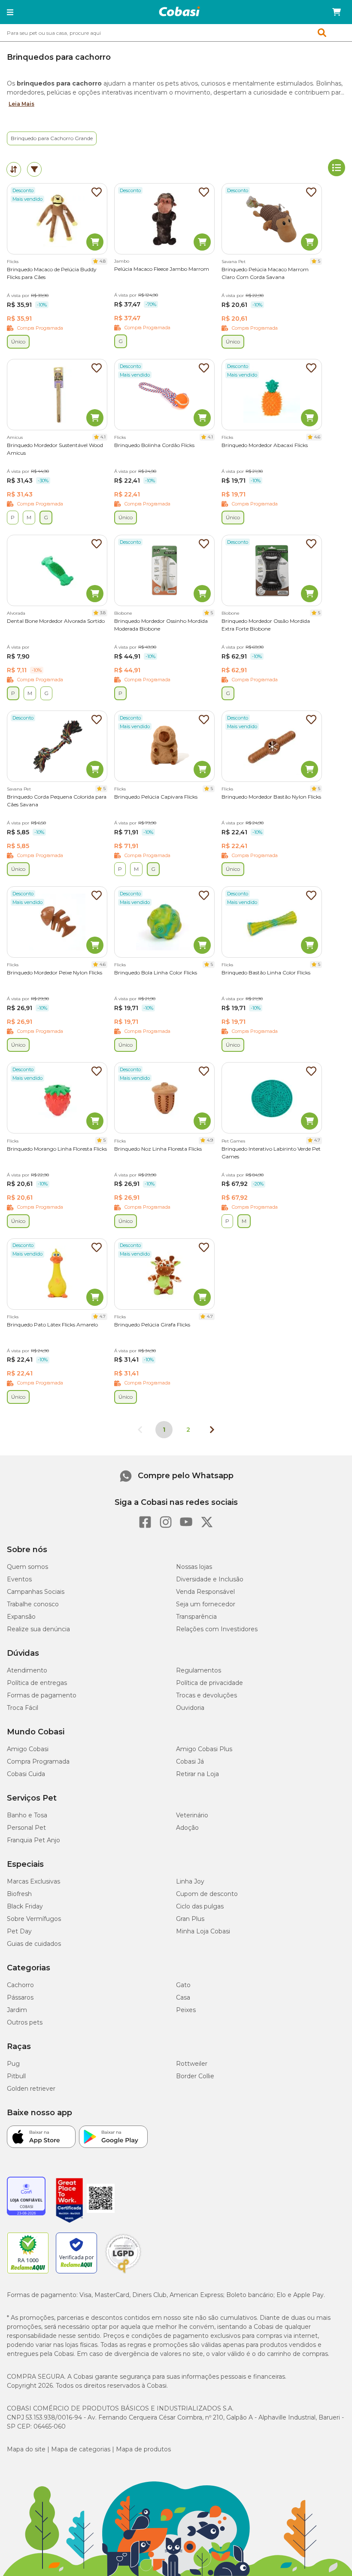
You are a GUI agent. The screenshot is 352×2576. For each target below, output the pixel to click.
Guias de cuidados (34, 1944)
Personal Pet (26, 1828)
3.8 (103, 613)
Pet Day (19, 1931)
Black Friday (25, 1906)
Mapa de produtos (143, 2449)
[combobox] (176, 33)
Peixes (186, 2010)
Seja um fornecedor (206, 1604)
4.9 (210, 1140)
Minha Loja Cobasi (203, 1931)
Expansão (21, 1617)
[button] (10, 12)
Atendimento (27, 1670)
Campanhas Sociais (36, 1592)
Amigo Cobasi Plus (204, 1749)
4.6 (317, 437)
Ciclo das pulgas (200, 1906)
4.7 (317, 1140)
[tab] (14, 169)
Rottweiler (192, 2064)
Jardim (17, 2010)
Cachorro (20, 1985)
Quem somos (27, 1567)
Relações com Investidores (217, 1629)
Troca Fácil (23, 1708)
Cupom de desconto (207, 1894)
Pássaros (20, 1997)
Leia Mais (21, 104)
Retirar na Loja (197, 1774)
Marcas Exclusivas (33, 1881)
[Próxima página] (212, 1430)
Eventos (19, 1579)
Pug (13, 2064)
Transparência (196, 1617)
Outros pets (25, 2022)
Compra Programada (38, 1761)
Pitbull (16, 2076)
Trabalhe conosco (33, 1604)
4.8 (103, 261)
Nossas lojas (194, 1567)
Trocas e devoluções (206, 1695)
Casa (183, 1997)
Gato (183, 1985)
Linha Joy (190, 1881)
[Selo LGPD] (123, 2273)
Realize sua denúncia (38, 1629)
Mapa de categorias (81, 2449)
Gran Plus (190, 1919)
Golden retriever (31, 2089)
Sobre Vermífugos (34, 1919)
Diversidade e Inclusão (210, 1579)
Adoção (187, 1828)
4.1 (103, 437)
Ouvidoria (190, 1708)
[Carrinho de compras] (337, 12)
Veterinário (192, 1815)
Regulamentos (199, 1670)
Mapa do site (26, 2449)
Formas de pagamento (42, 1695)
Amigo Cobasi (28, 1749)
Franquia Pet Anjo (33, 1840)
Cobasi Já (190, 1761)
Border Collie (195, 2076)
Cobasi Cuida (26, 1774)
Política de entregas (37, 1683)
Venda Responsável (205, 1592)
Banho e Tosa (27, 1815)
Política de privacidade (209, 1683)
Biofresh (19, 1894)
